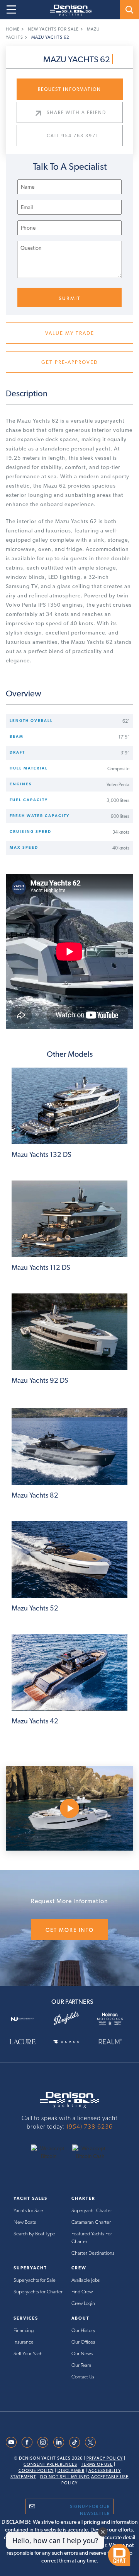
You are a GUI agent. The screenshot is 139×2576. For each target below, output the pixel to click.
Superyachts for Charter (38, 2292)
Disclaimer (71, 2471)
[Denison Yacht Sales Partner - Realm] (113, 2041)
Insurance (24, 2342)
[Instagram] (43, 2442)
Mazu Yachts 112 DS (41, 1267)
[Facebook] (27, 2442)
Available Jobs (86, 2280)
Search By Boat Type (34, 2234)
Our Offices (83, 2342)
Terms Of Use (97, 2464)
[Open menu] (11, 10)
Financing (24, 2330)
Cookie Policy (36, 2471)
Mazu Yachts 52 (35, 1608)
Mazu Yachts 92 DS (40, 1380)
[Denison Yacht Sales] (69, 2100)
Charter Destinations (93, 2253)
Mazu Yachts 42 (35, 1721)
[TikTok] (75, 2442)
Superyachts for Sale (35, 2280)
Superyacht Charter (92, 2210)
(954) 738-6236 (90, 2126)
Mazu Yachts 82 (35, 1495)
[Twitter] (90, 2442)
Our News (82, 2353)
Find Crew (82, 2292)
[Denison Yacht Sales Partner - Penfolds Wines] (69, 2019)
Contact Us (83, 2377)
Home (13, 29)
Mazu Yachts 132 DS (42, 1154)
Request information (69, 89)
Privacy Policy (105, 2458)
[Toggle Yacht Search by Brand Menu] (129, 10)
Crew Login (83, 2303)
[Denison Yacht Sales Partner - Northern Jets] (26, 2018)
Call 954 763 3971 (73, 136)
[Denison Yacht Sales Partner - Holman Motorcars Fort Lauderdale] (113, 2018)
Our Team (81, 2365)
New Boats (25, 2222)
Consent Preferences (50, 2464)
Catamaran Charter (91, 2222)
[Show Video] (69, 1808)
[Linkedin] (59, 2442)
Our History (83, 2330)
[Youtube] (11, 2442)
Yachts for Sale (28, 2210)
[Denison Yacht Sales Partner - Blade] (69, 2041)
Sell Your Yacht (29, 2353)
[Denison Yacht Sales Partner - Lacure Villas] (26, 2041)
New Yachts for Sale (53, 29)
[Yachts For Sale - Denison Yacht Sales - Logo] (68, 10)
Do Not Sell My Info (65, 2477)
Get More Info (70, 1930)
